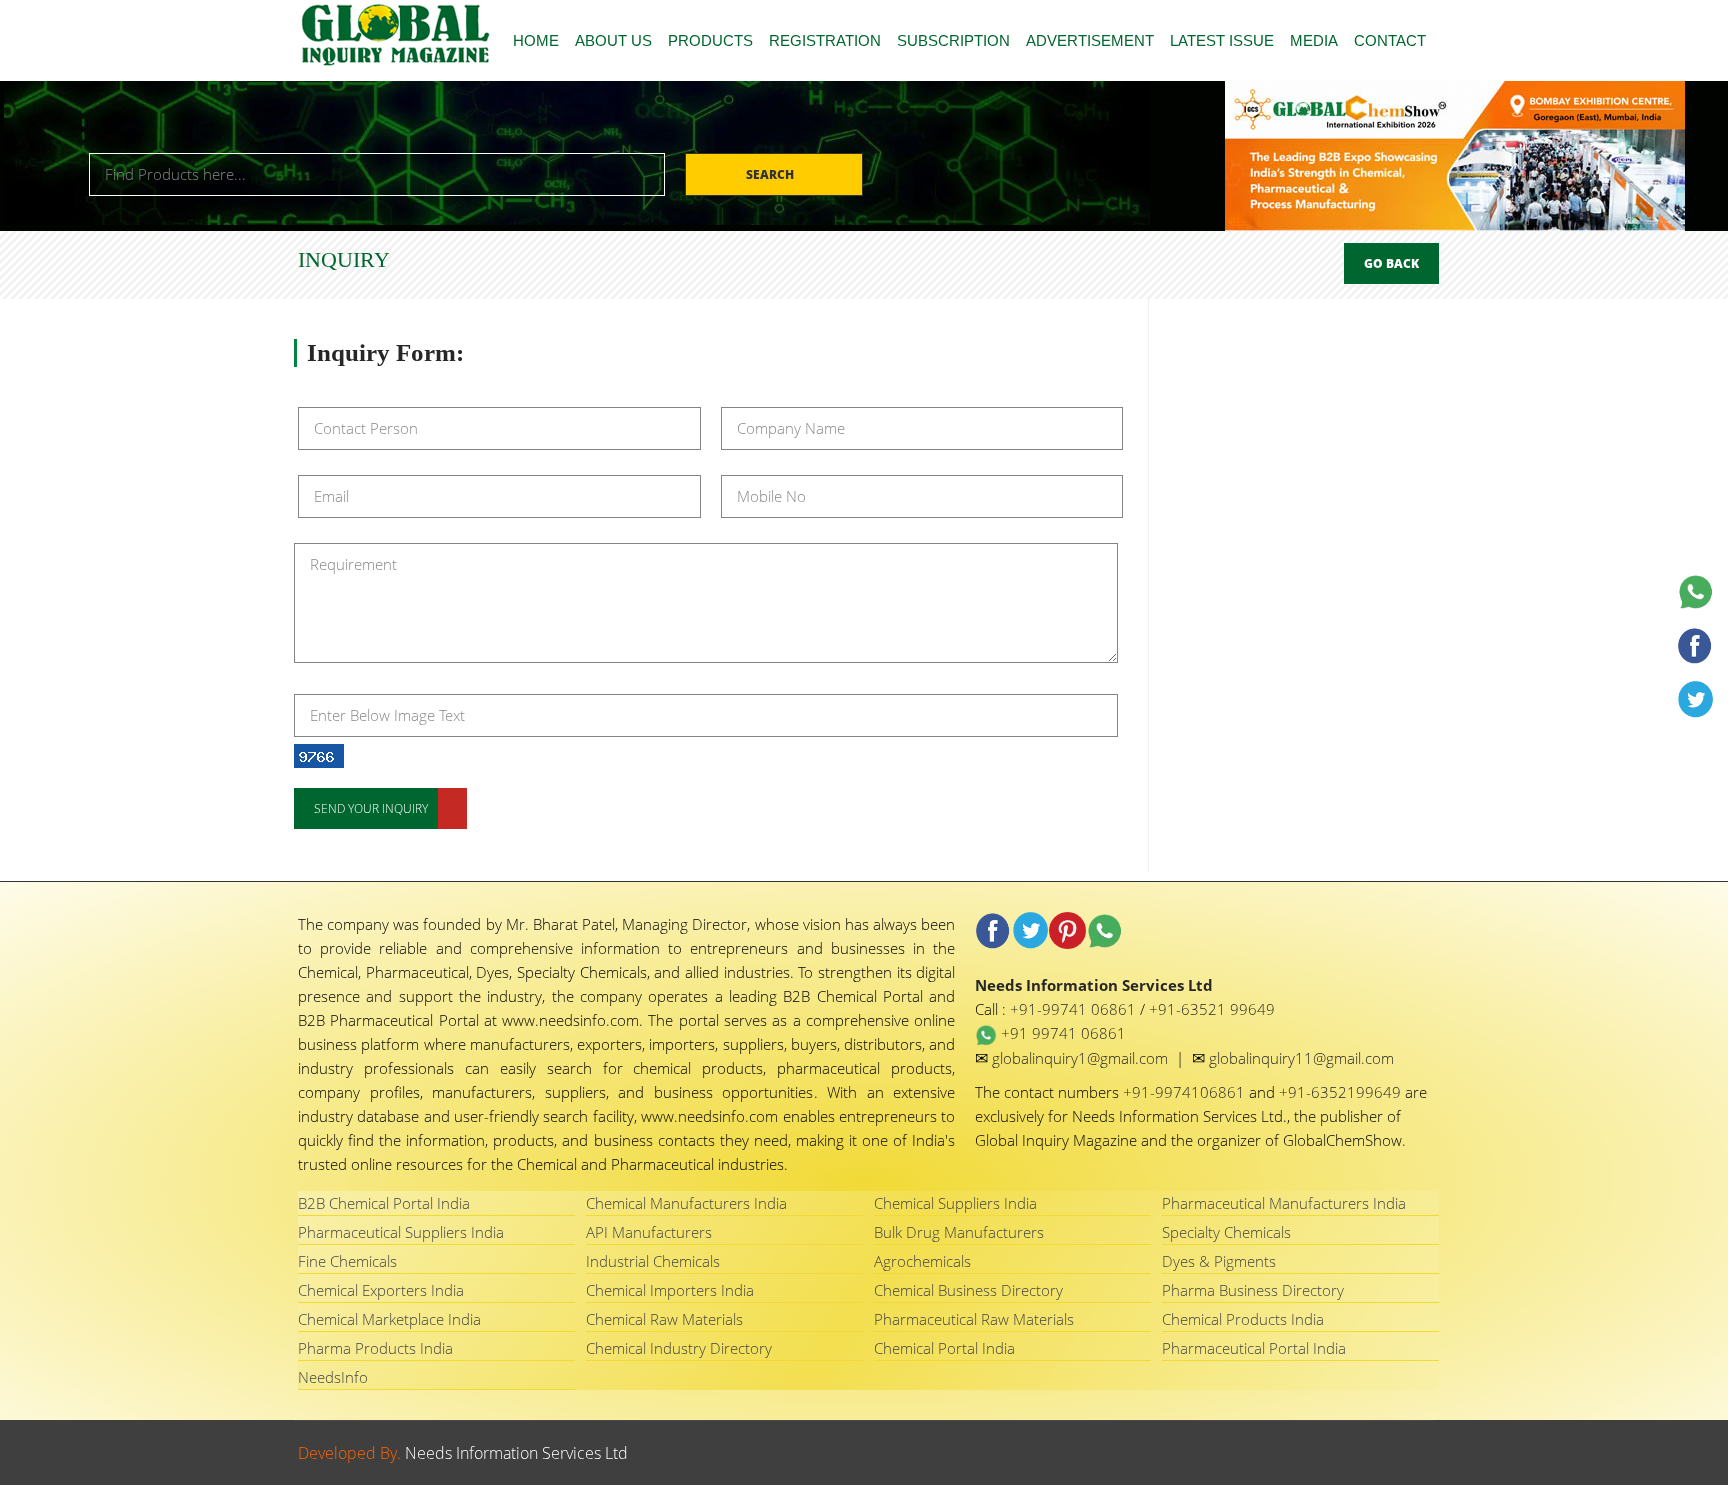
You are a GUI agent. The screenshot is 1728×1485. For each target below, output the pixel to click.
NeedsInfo (333, 1377)
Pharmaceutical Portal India (1254, 1348)
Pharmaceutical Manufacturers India (1284, 1203)
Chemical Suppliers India (955, 1203)
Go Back (1391, 263)
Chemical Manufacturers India (686, 1203)
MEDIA (1314, 40)
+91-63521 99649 (1212, 1009)
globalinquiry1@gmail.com (1082, 1058)
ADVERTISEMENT (1090, 40)
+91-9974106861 (1186, 1092)
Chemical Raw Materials (664, 1319)
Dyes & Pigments (1219, 1261)
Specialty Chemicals (1226, 1232)
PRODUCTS (710, 40)
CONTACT (1390, 40)
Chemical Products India (1243, 1319)
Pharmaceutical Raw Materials (974, 1319)
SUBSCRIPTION (953, 40)
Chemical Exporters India (381, 1290)
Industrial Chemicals (653, 1261)
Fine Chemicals (347, 1261)
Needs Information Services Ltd (516, 1453)
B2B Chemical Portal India (384, 1203)
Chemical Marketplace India (389, 1319)
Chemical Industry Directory (679, 1348)
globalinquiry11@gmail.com (1301, 1058)
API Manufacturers (649, 1232)
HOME (536, 40)
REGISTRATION (825, 40)
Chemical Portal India (944, 1348)
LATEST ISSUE (1222, 40)
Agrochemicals (922, 1261)
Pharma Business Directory (1253, 1290)
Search (771, 174)
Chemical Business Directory (968, 1290)
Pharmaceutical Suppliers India (401, 1232)
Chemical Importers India (670, 1290)
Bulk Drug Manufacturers (959, 1232)
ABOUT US (613, 40)
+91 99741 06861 (1061, 1033)
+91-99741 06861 (1075, 1009)
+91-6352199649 (1342, 1092)
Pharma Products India (375, 1348)
